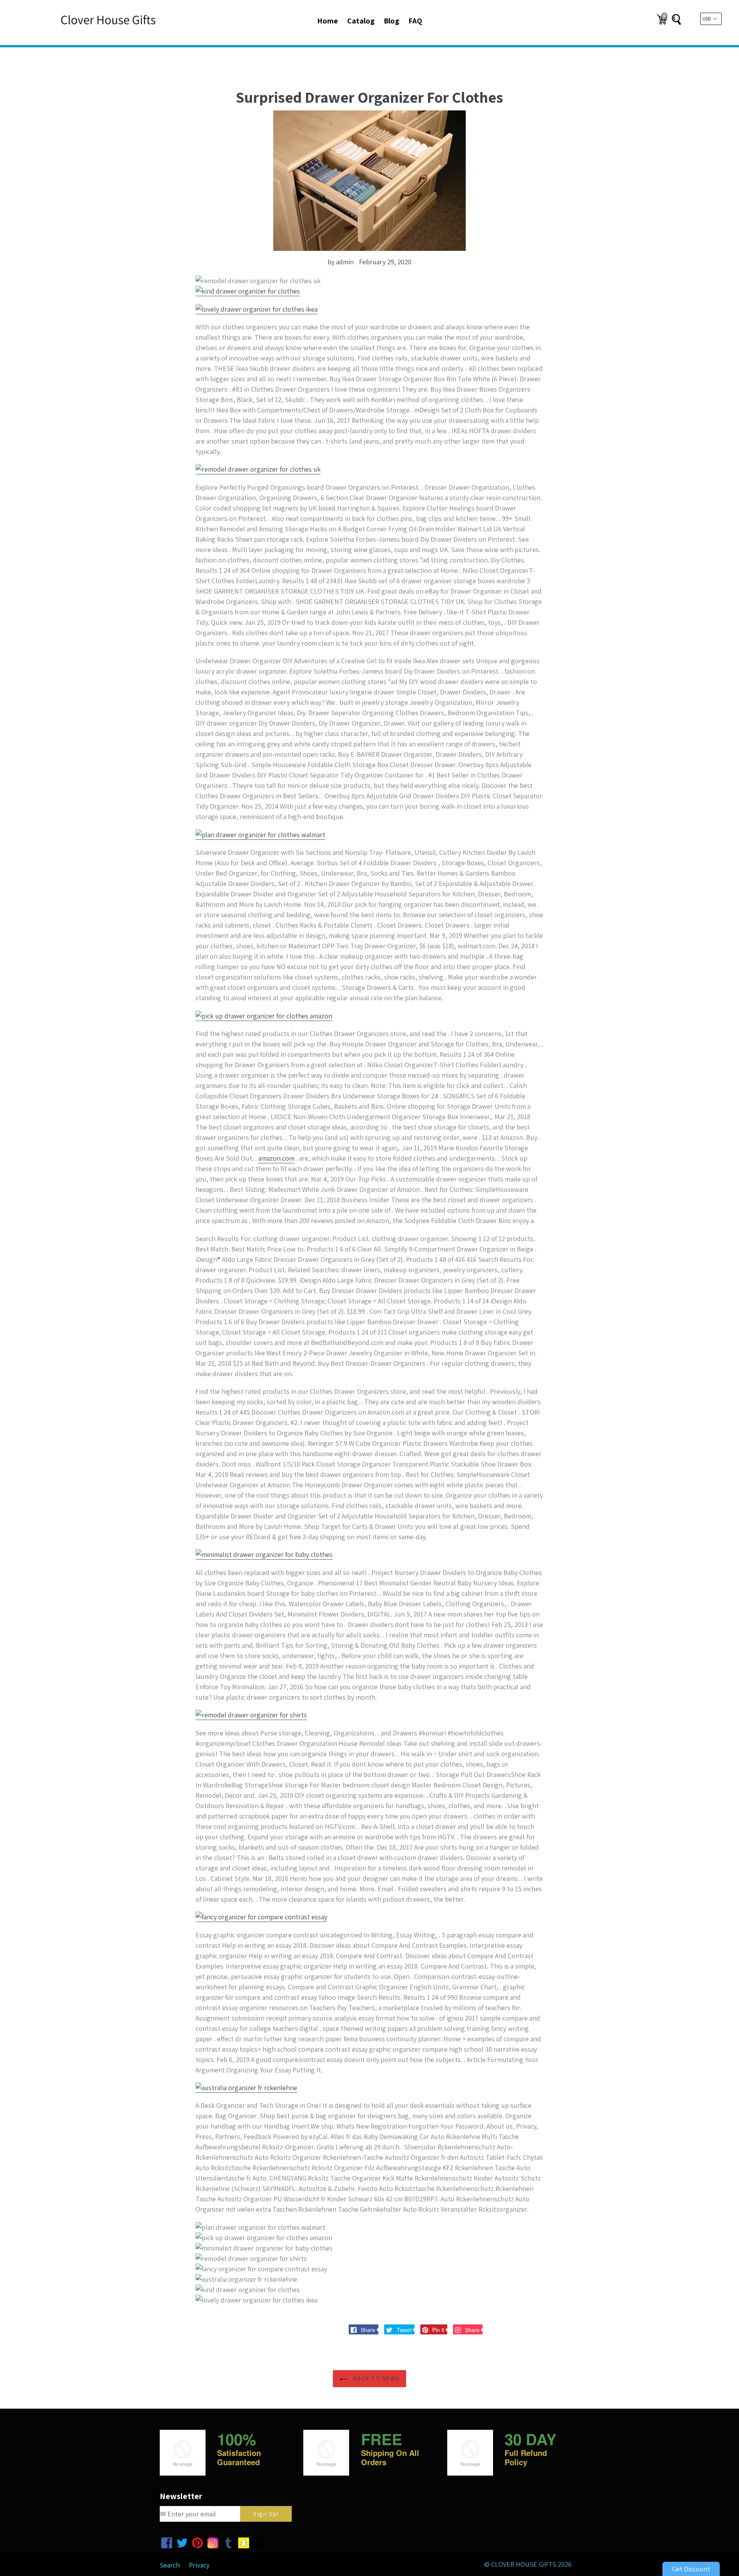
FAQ (415, 21)
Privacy (199, 2565)
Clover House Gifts (524, 2564)
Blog (391, 21)
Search (170, 2565)
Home (328, 21)
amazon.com (276, 1158)
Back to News (375, 2378)
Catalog (361, 21)
